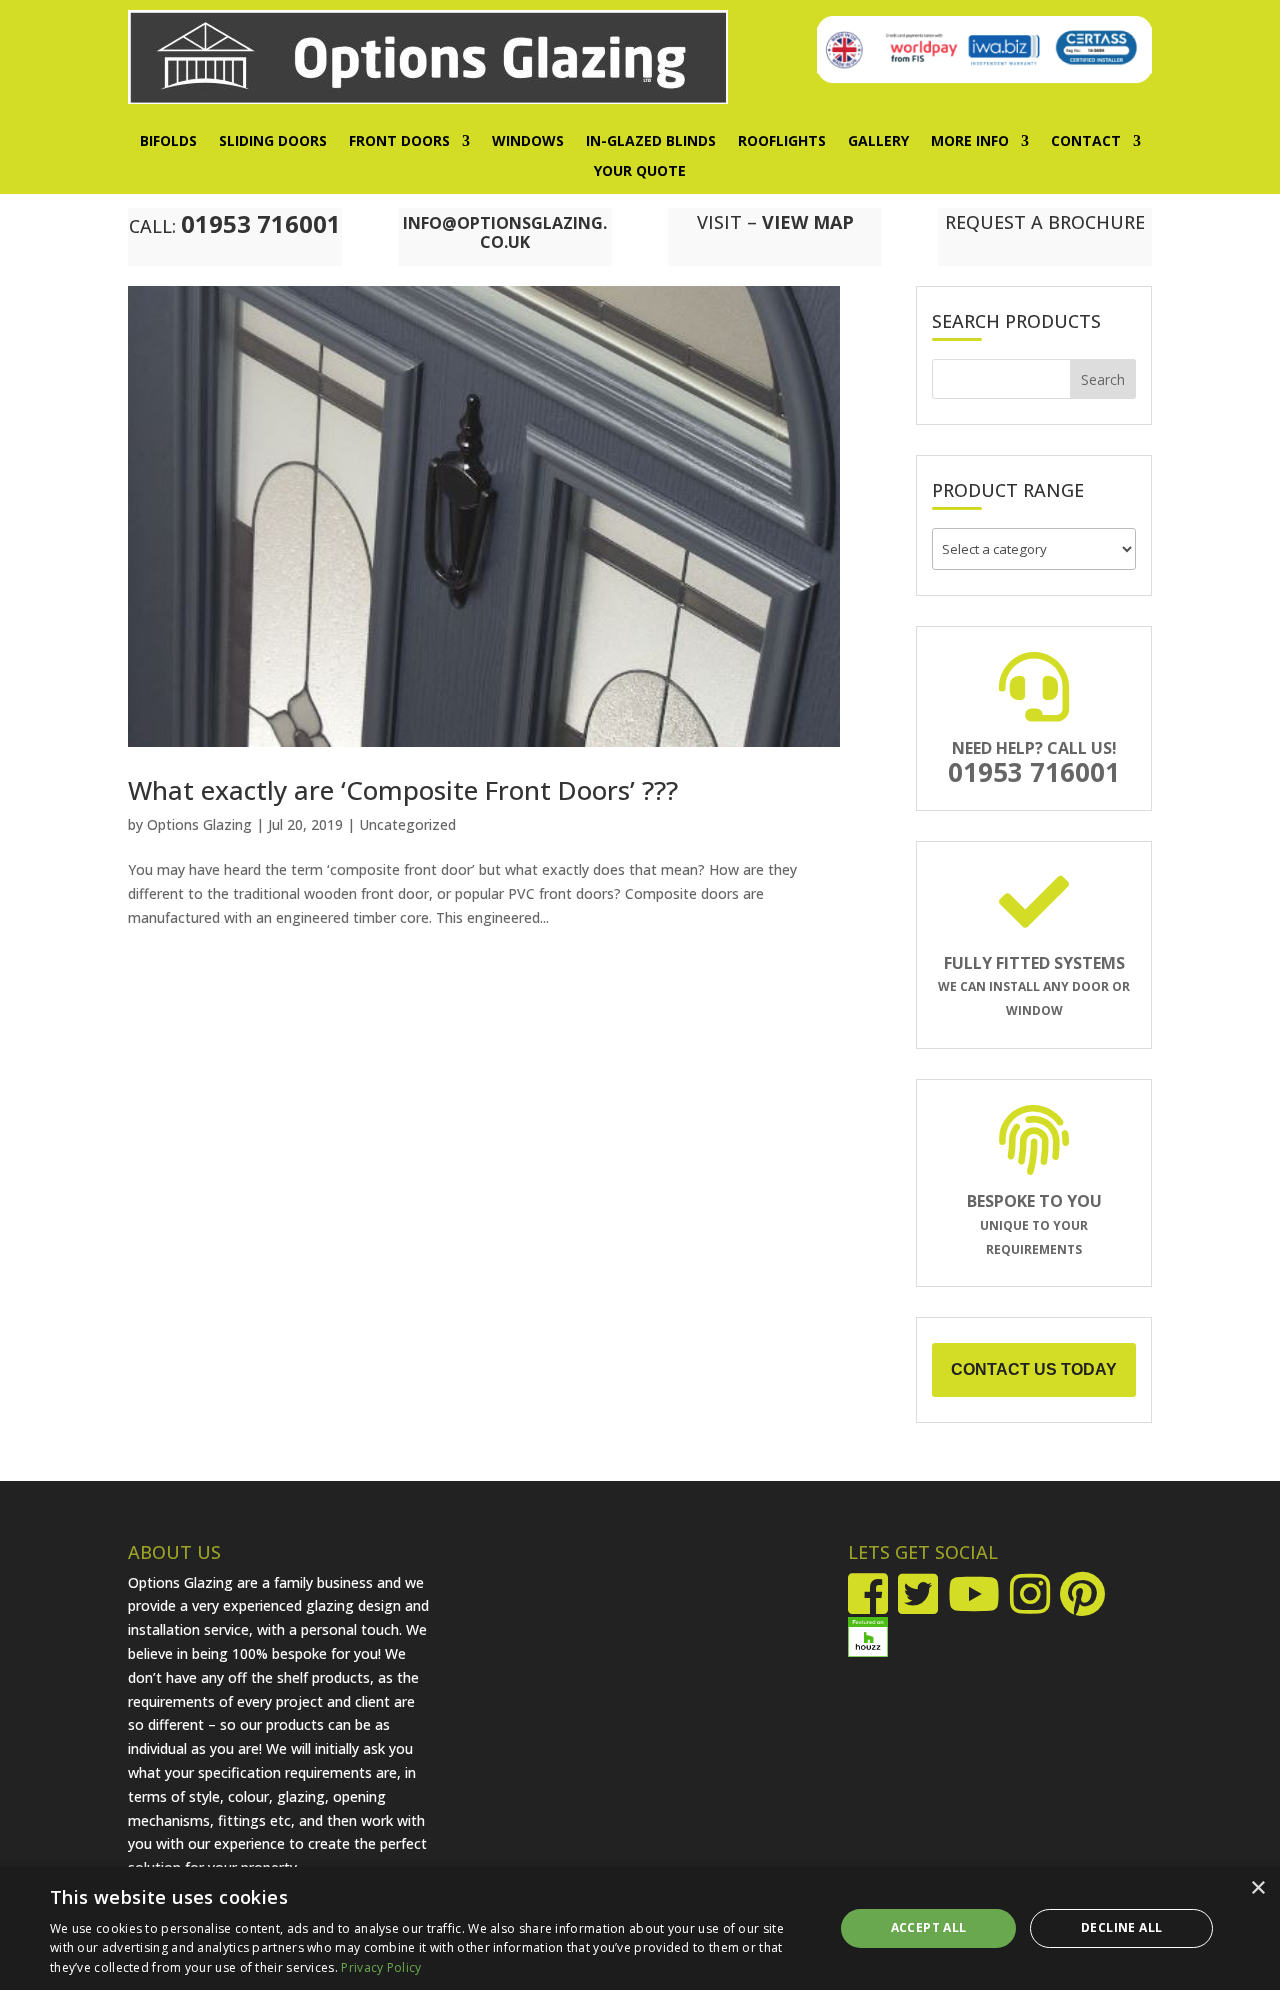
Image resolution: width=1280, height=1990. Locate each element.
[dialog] (640, 1928)
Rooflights (782, 142)
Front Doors (399, 142)
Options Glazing (199, 824)
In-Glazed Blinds (651, 142)
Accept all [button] (929, 1927)
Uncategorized (407, 824)
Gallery (878, 142)
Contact (1086, 142)
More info (970, 142)
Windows (528, 142)
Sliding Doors (273, 142)
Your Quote (640, 172)
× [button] (1257, 1888)
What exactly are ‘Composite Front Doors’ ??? (403, 790)
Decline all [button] (1121, 1927)
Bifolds (168, 142)
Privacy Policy (381, 1967)
